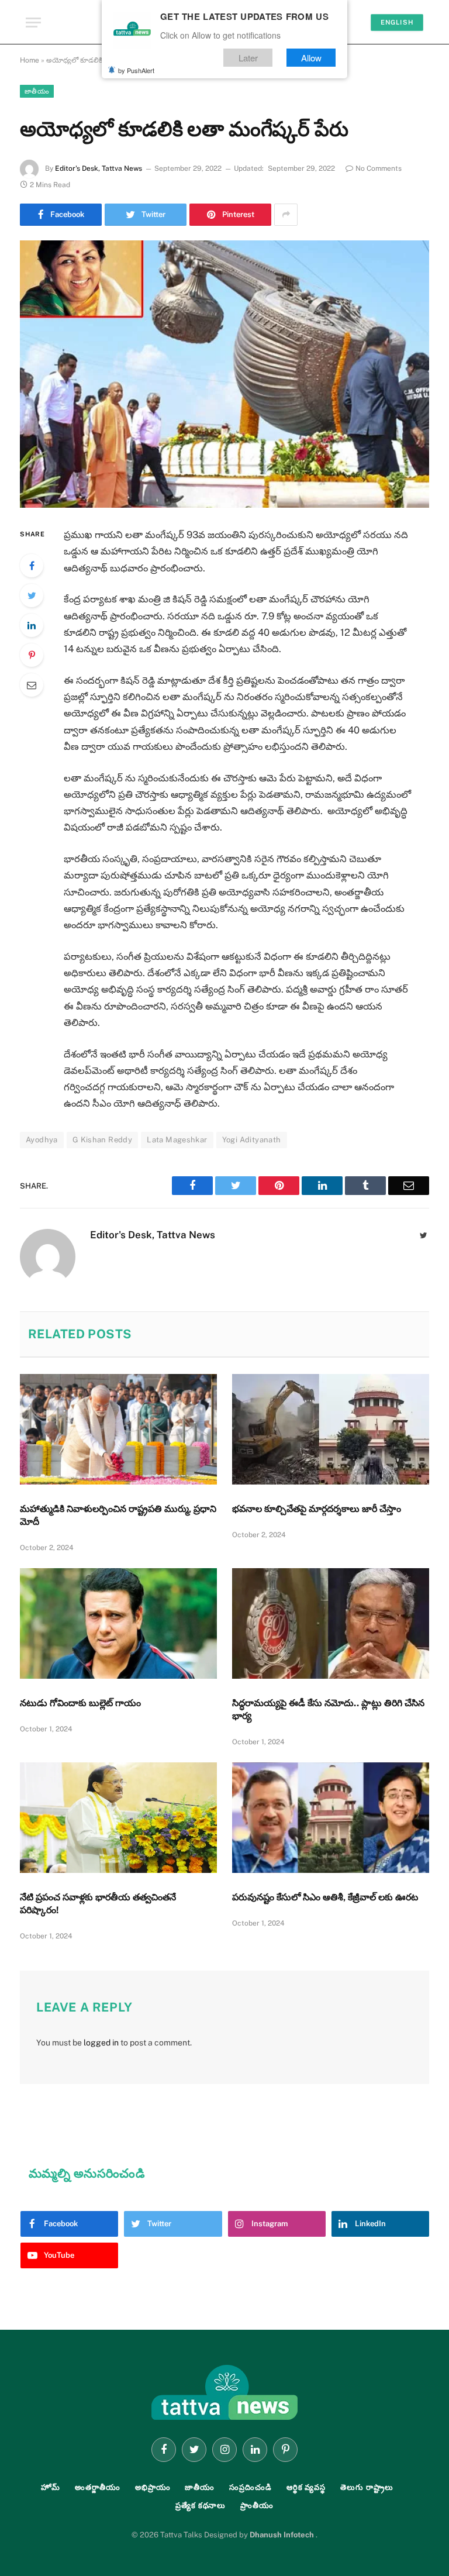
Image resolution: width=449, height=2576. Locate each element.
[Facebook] (32, 566)
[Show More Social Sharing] (286, 215)
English (397, 22)
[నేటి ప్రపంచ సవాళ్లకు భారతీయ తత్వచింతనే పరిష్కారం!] (118, 1818)
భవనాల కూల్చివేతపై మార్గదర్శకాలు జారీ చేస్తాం (317, 1509)
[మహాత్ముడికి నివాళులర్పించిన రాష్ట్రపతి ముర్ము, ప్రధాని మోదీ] (118, 1430)
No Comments (379, 168)
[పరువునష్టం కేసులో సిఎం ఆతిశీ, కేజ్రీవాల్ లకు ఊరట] (331, 1818)
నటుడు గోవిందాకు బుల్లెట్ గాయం (80, 1703)
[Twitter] (32, 595)
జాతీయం (37, 91)
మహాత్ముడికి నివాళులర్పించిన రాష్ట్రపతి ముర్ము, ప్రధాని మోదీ (118, 1515)
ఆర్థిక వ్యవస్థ (306, 2487)
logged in (101, 2043)
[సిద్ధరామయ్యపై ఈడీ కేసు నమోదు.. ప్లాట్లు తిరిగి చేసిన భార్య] (331, 1624)
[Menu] (33, 23)
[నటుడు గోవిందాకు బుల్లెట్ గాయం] (118, 1624)
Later (248, 58)
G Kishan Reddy (102, 1140)
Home (30, 60)
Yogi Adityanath (252, 1140)
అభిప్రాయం (153, 2487)
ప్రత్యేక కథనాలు (201, 2506)
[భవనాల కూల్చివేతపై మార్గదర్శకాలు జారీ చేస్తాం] (331, 1430)
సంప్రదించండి (251, 2487)
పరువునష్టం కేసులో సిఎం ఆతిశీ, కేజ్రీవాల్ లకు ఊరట (325, 1897)
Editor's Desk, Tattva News (99, 168)
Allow (311, 58)
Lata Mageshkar (177, 1140)
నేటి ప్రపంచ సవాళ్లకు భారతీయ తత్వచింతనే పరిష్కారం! (98, 1904)
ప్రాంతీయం (257, 2506)
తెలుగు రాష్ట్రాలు (367, 2487)
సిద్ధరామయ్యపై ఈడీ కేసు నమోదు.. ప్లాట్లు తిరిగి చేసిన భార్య (328, 1709)
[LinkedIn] (32, 625)
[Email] (32, 685)
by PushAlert (136, 70)
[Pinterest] (32, 655)
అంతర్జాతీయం (98, 2487)
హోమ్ (51, 2487)
